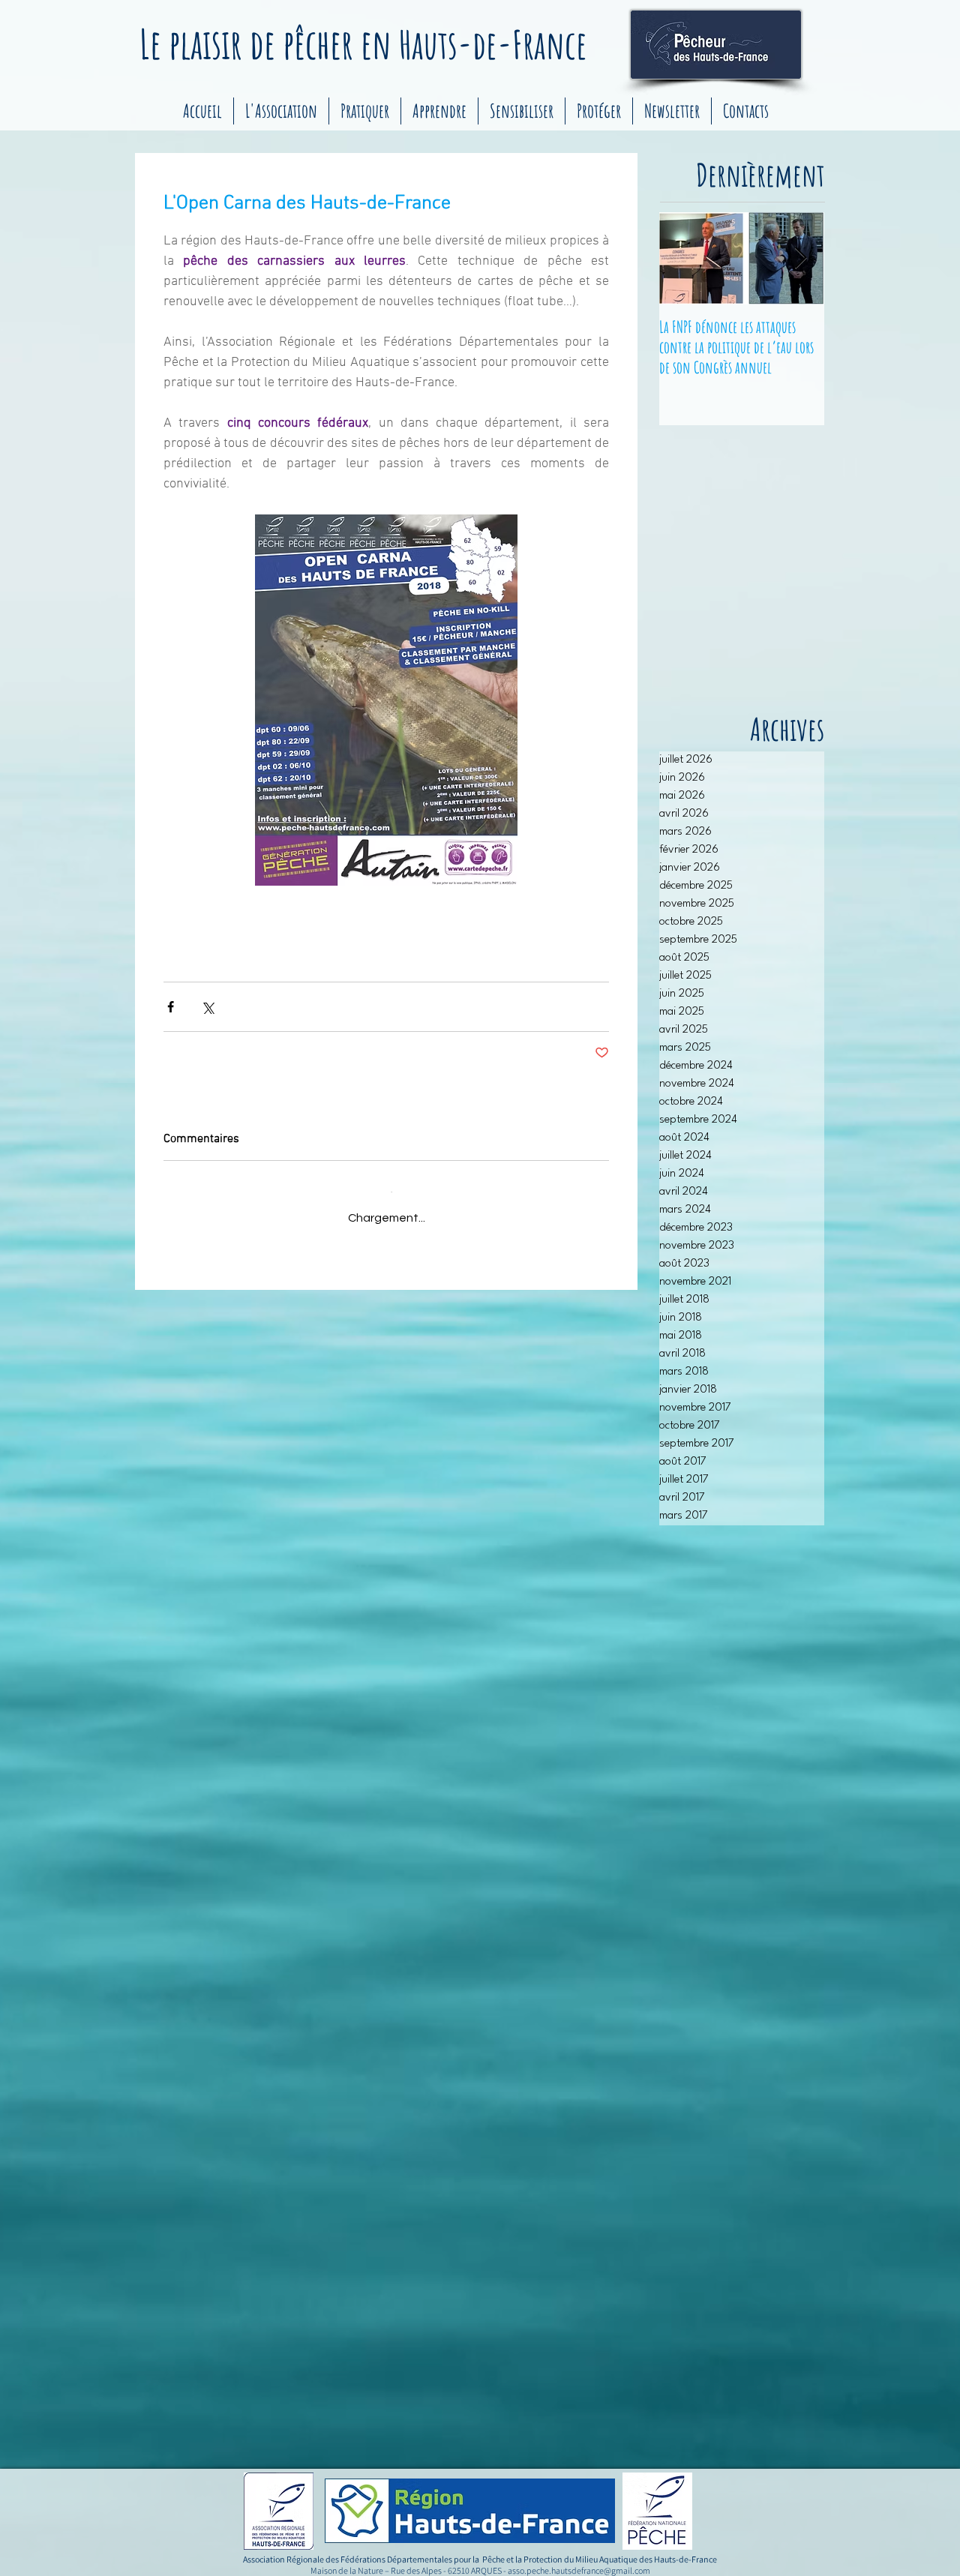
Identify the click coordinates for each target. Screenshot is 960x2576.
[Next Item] (800, 258)
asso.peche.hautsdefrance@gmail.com (579, 2570)
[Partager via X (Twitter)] (207, 1007)
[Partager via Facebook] (171, 1007)
